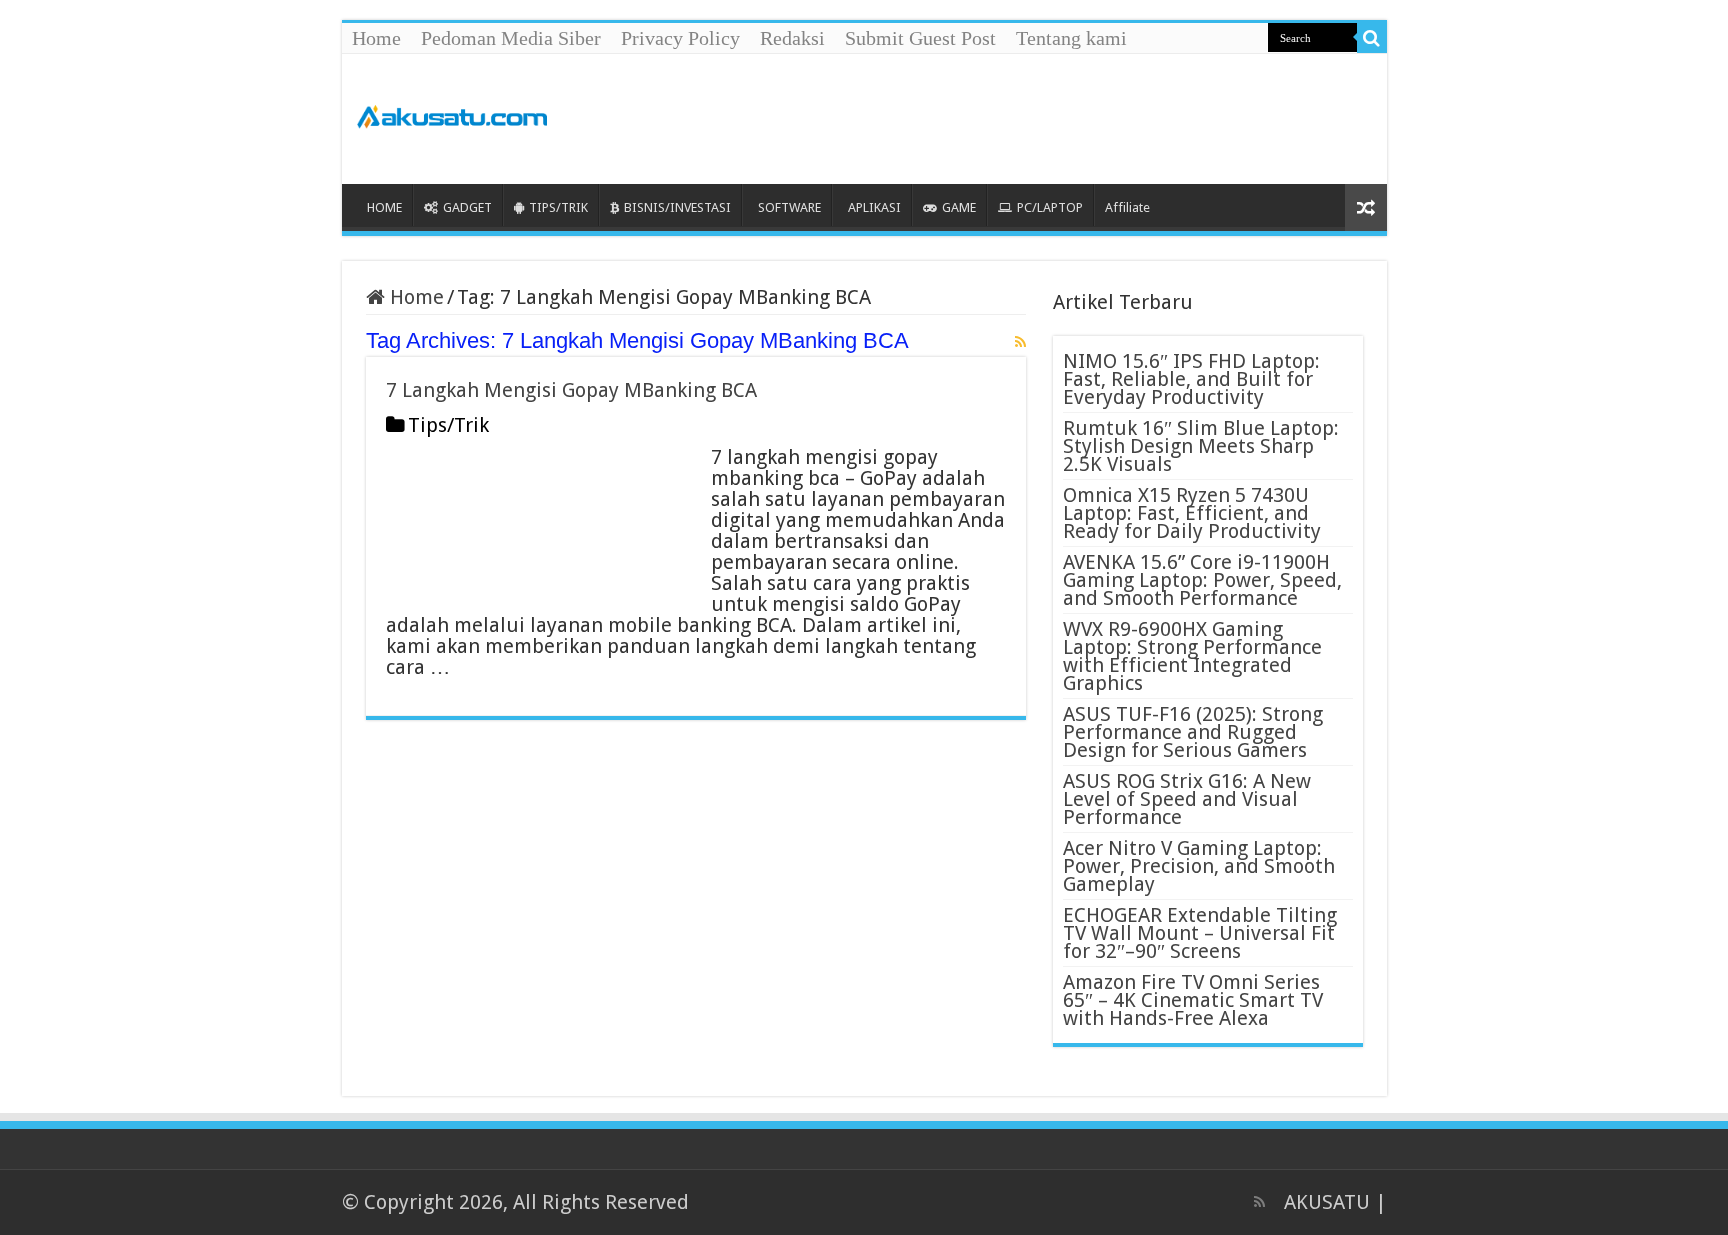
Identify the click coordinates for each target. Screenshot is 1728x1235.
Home (376, 38)
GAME (959, 207)
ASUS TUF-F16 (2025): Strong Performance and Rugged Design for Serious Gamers (1193, 732)
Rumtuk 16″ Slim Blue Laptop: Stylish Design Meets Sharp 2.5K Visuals (1201, 446)
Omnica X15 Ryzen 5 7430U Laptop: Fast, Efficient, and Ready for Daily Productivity (1192, 513)
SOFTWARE (789, 207)
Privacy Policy (680, 38)
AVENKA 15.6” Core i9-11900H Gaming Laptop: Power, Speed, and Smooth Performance (1202, 580)
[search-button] (1372, 38)
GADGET (467, 207)
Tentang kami (1071, 38)
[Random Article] (1366, 207)
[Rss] (1259, 1202)
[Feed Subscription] (1020, 342)
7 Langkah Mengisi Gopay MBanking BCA (571, 390)
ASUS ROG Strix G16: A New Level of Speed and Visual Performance (1187, 799)
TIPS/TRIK (558, 207)
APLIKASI (874, 207)
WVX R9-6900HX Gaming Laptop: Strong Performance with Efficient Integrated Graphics (1192, 656)
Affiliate (1127, 207)
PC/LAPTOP (1050, 207)
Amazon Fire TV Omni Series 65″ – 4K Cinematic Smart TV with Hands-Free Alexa (1193, 1000)
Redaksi (792, 38)
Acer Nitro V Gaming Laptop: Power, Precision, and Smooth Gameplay (1199, 866)
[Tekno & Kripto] (452, 113)
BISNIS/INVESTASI (677, 207)
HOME (384, 207)
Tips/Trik (448, 425)
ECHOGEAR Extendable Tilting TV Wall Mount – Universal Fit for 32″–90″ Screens (1200, 933)
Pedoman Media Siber (511, 38)
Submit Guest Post (920, 38)
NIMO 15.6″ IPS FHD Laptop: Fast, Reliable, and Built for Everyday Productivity (1191, 379)
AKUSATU (1327, 1202)
